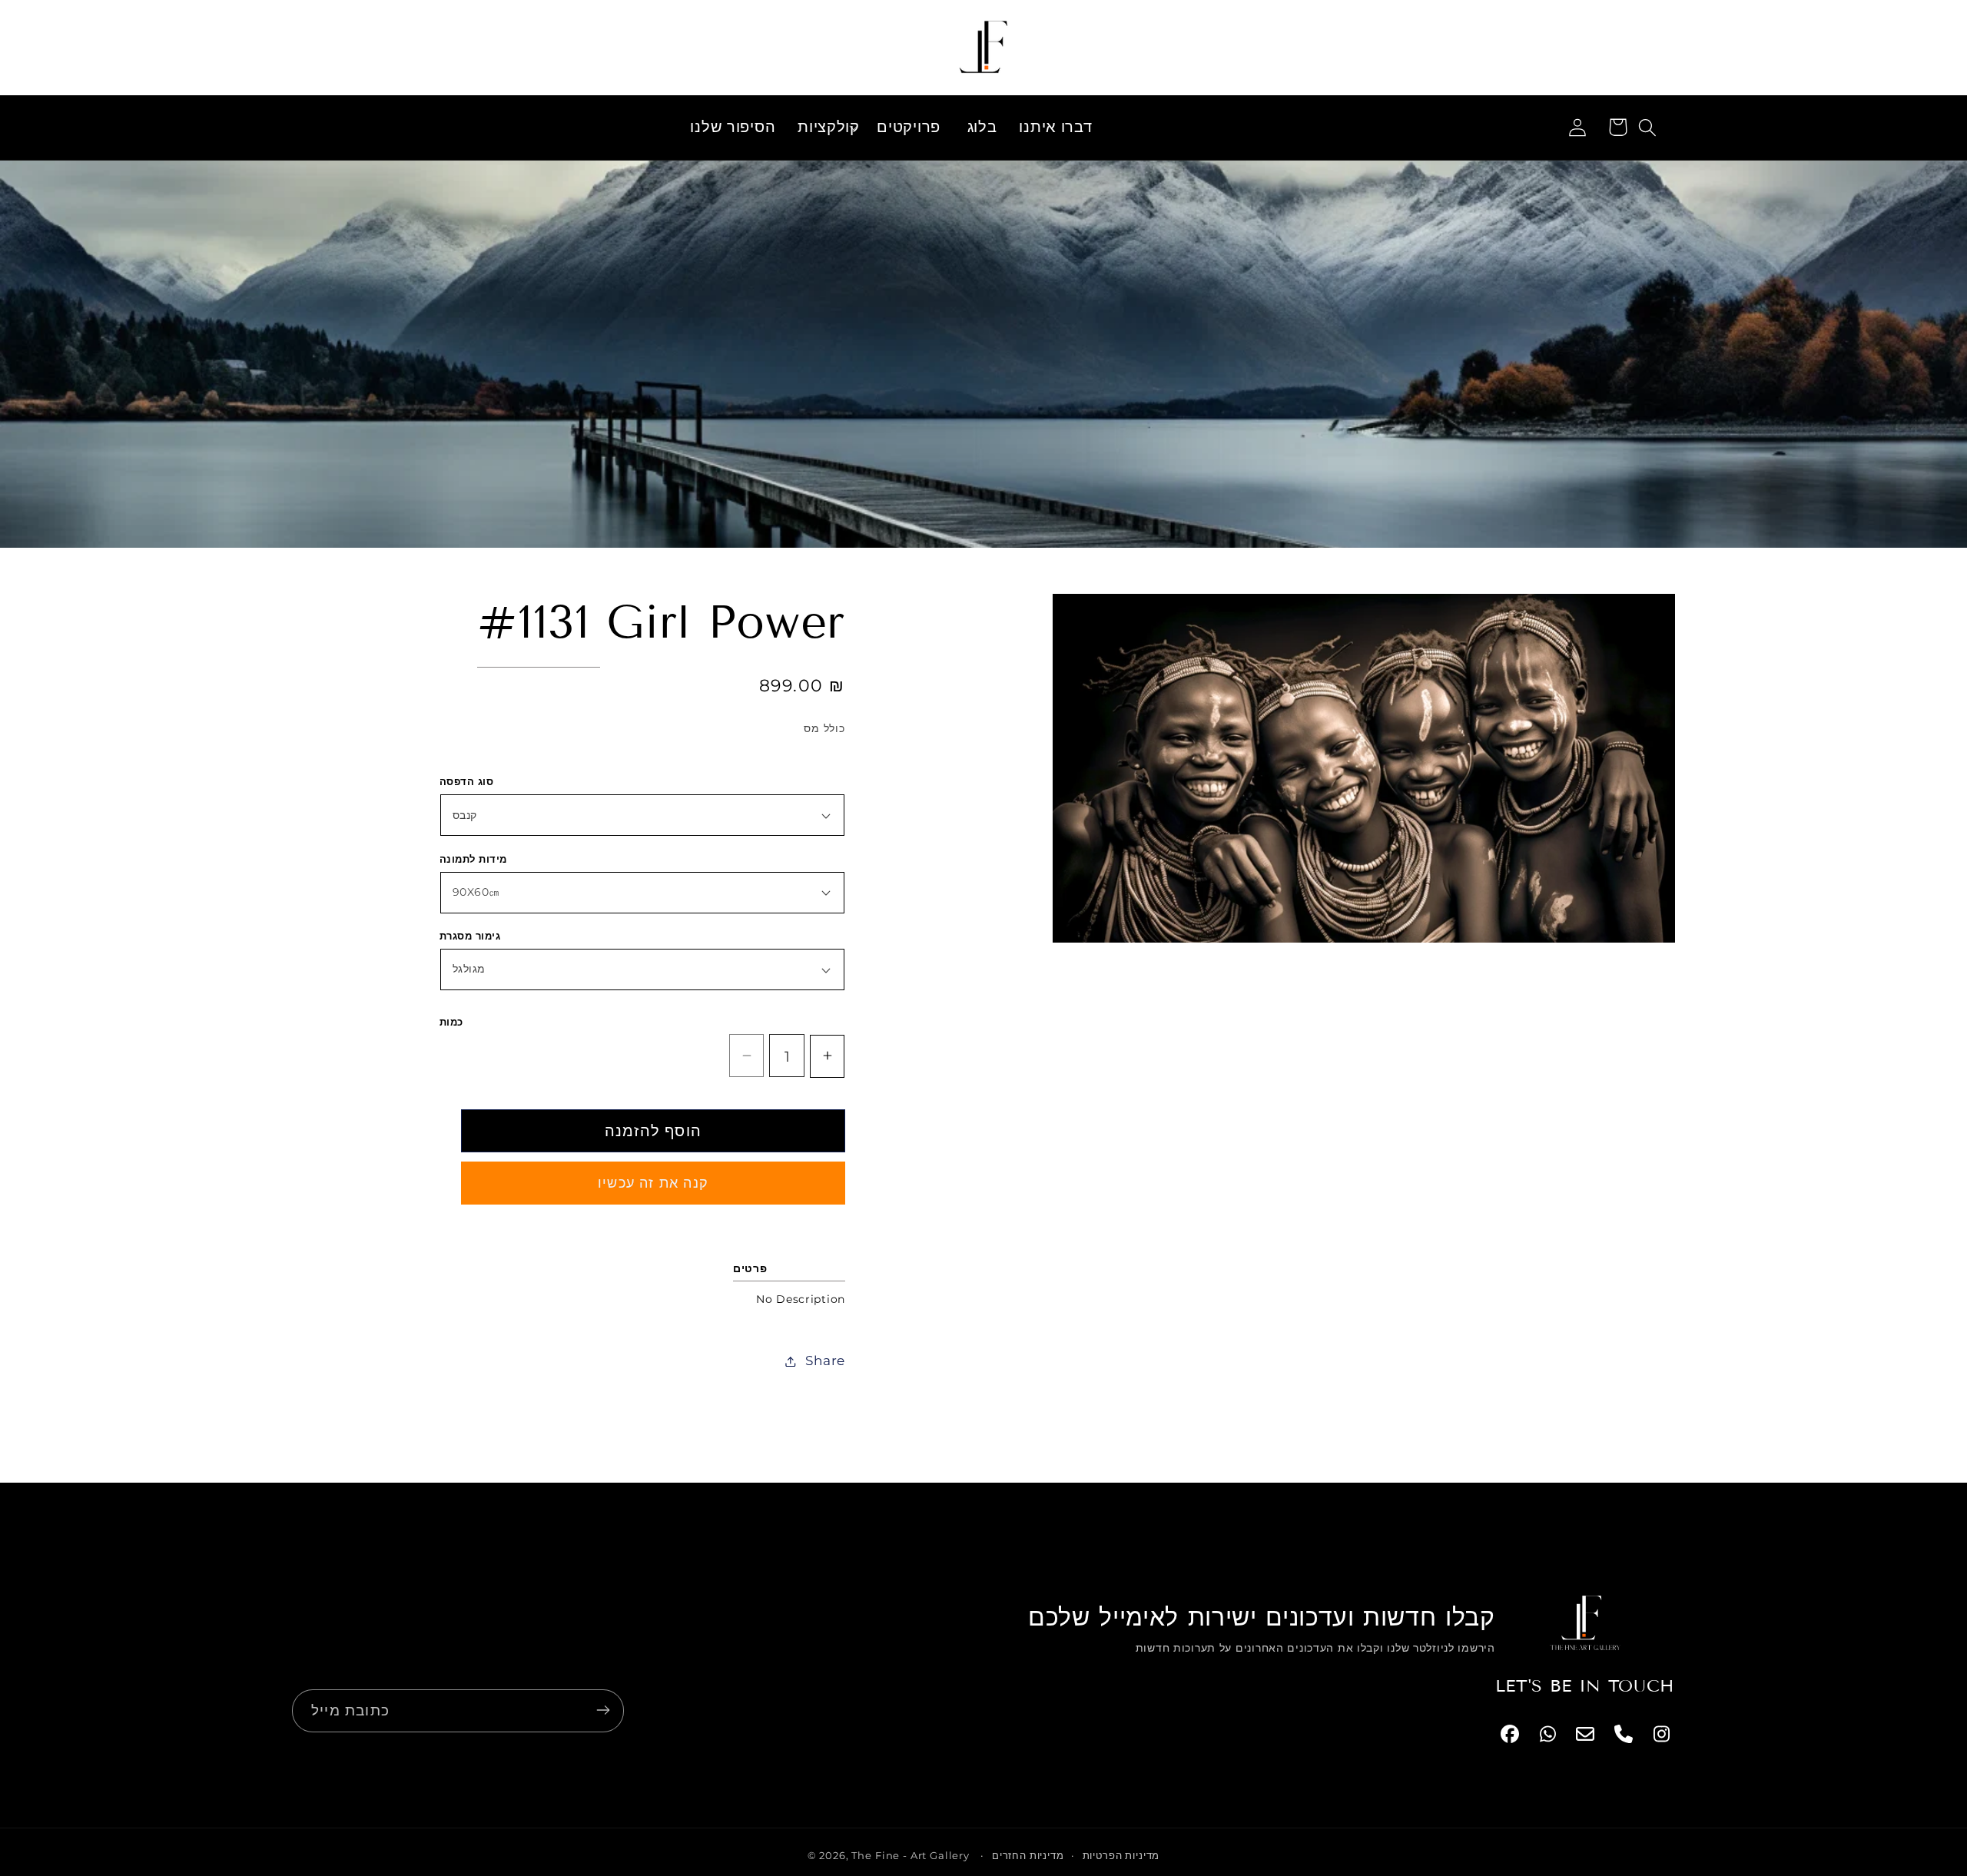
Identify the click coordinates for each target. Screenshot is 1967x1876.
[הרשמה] (603, 1710)
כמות (451, 1022)
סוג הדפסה (466, 781)
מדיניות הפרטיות (1121, 1855)
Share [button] (825, 1361)
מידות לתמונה (473, 859)
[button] (826, 128)
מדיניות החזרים (1028, 1855)
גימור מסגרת (470, 936)
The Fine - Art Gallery (910, 1855)
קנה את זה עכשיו (653, 1183)
